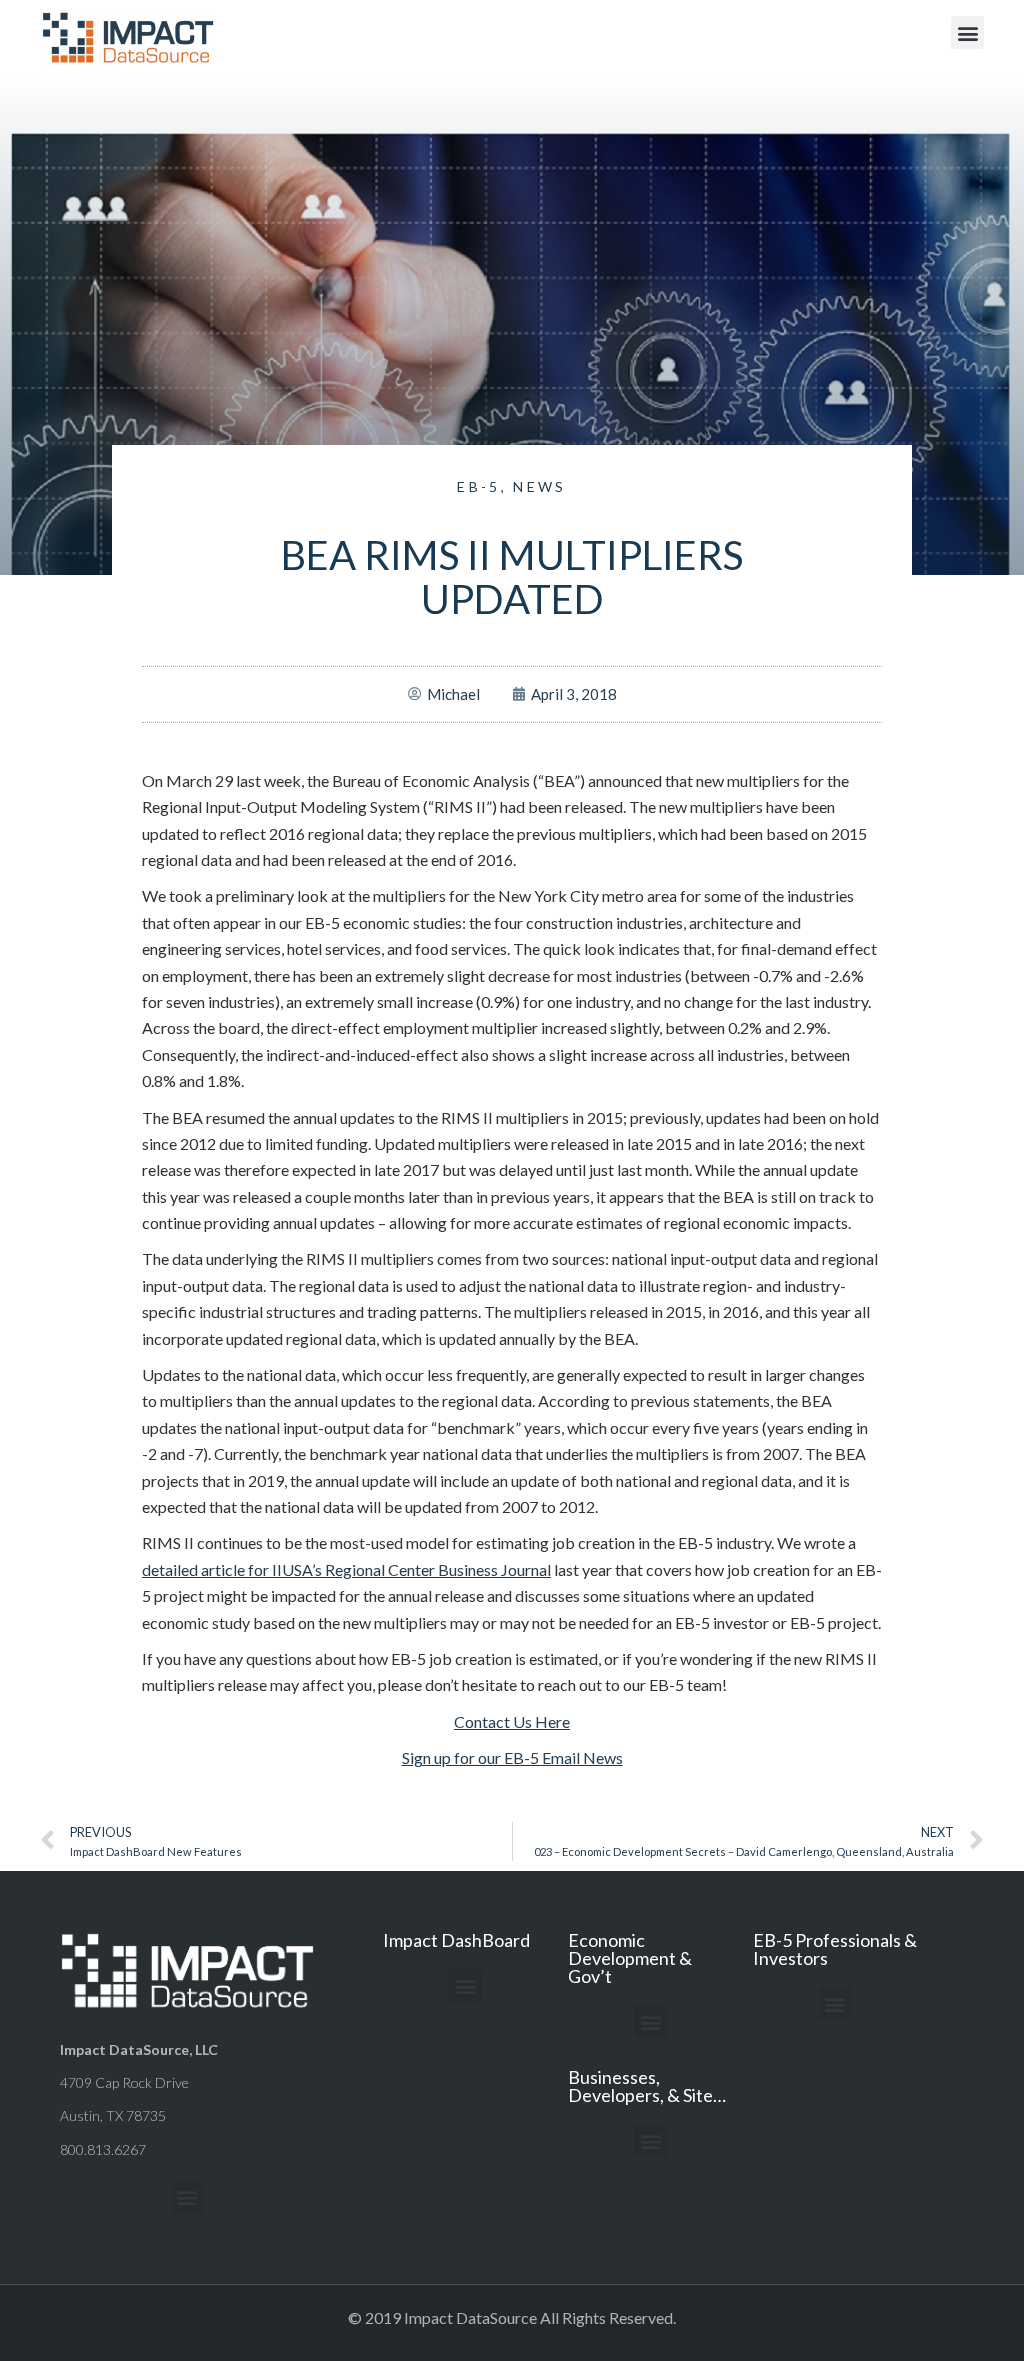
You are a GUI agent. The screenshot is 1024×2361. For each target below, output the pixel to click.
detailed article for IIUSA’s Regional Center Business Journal (346, 1569)
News (539, 486)
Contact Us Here (512, 1721)
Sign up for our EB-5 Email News (512, 1757)
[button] (967, 32)
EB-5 (478, 486)
